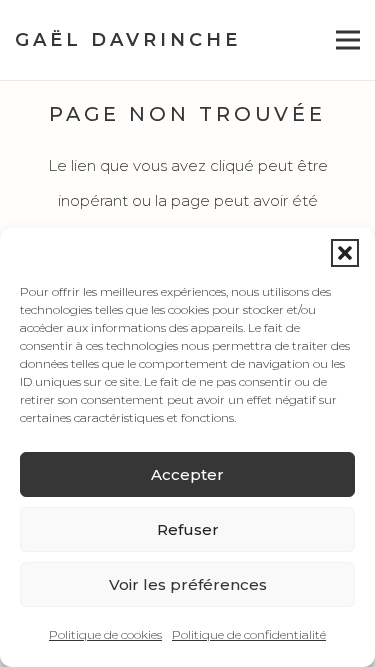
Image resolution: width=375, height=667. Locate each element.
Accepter (187, 474)
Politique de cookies (105, 634)
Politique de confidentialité (249, 634)
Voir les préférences (188, 584)
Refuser (188, 529)
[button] (345, 253)
